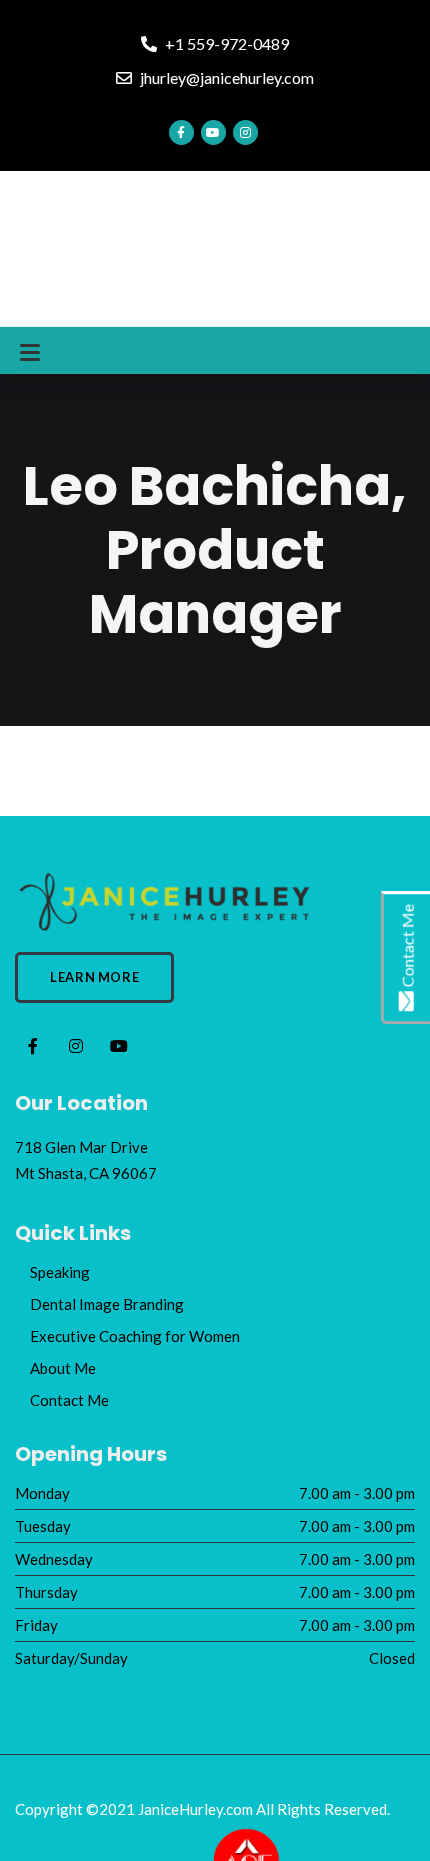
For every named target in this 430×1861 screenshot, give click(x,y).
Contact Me (69, 1400)
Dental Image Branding (107, 1304)
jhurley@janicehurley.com (225, 77)
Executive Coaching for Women (135, 1336)
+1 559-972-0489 (225, 43)
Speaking (60, 1272)
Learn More (94, 977)
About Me (63, 1368)
